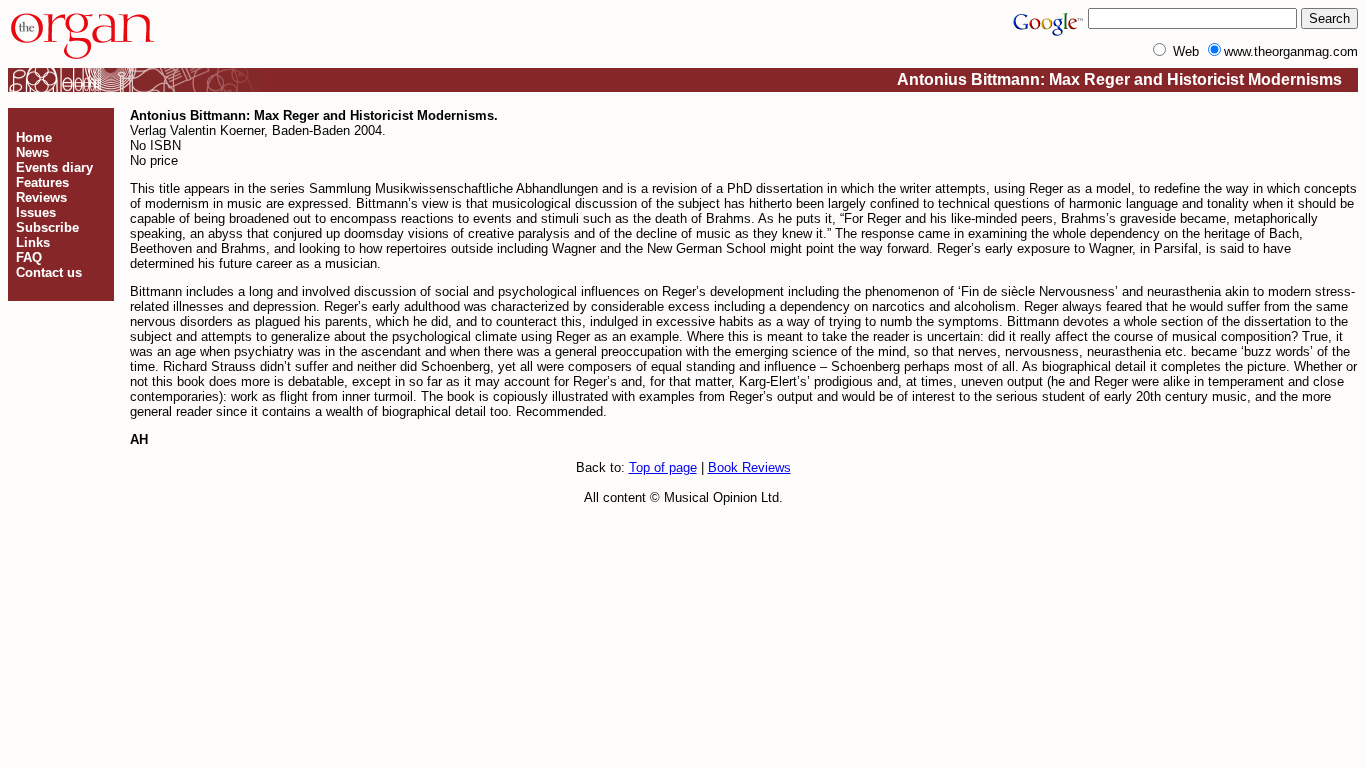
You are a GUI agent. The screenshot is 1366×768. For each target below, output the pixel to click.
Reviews (41, 197)
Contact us (49, 272)
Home (34, 137)
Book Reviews (749, 467)
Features (42, 182)
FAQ (29, 257)
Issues (36, 212)
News (32, 152)
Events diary (54, 167)
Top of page (663, 467)
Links (33, 242)
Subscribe (47, 227)
